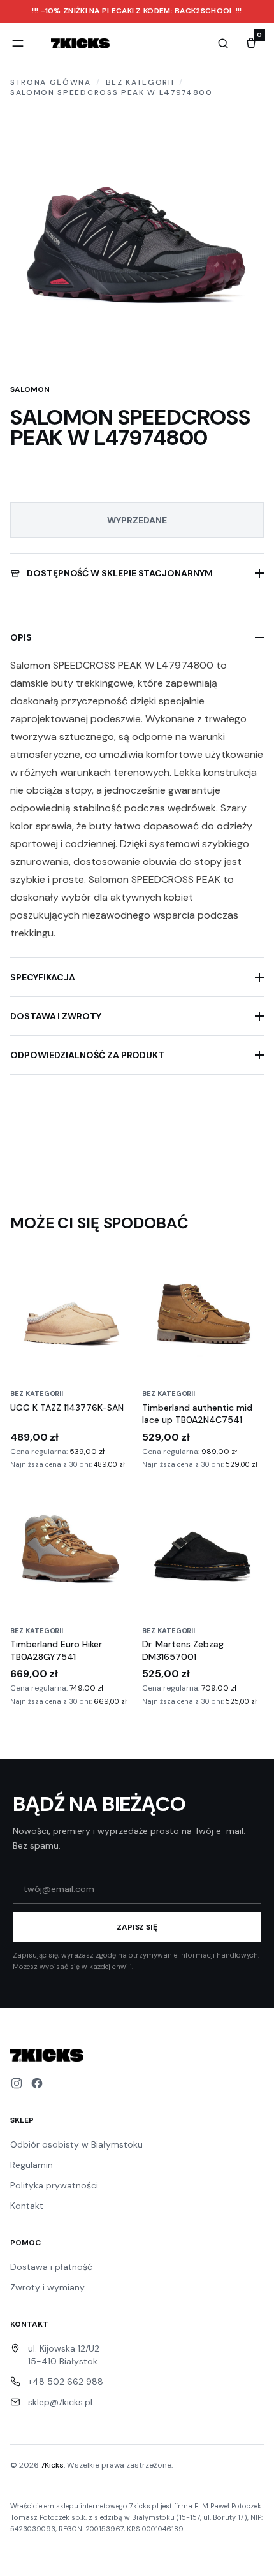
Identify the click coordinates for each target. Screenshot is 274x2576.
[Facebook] (37, 2083)
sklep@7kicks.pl (60, 2402)
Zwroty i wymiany (47, 2287)
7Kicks (52, 2465)
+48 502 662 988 (66, 2382)
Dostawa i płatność (51, 2267)
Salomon (30, 389)
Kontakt (27, 2206)
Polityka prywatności (54, 2185)
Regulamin (32, 2165)
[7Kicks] (80, 43)
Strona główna (51, 82)
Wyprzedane (137, 520)
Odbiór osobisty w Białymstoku (76, 2144)
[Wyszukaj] (223, 43)
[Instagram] (17, 2083)
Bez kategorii (140, 82)
